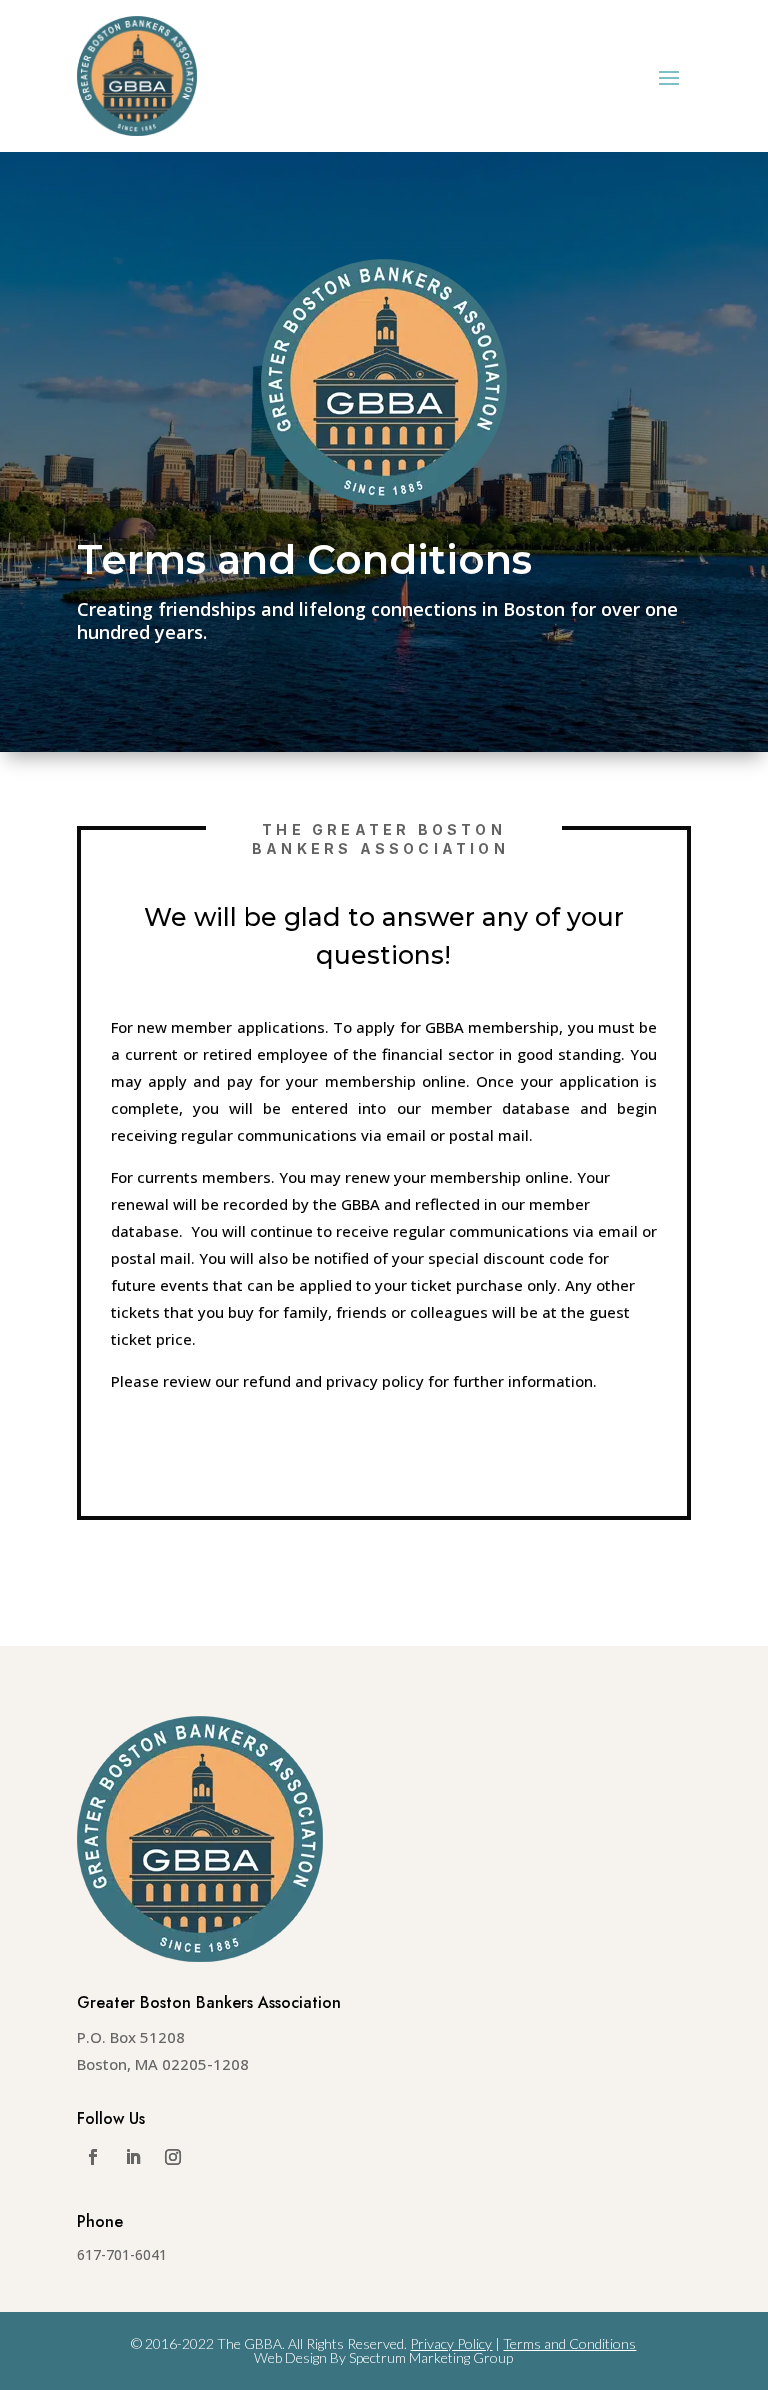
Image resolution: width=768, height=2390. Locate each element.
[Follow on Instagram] (173, 2157)
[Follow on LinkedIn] (133, 2157)
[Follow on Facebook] (93, 2157)
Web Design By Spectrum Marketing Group (383, 2357)
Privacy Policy (451, 2343)
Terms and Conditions (569, 2343)
